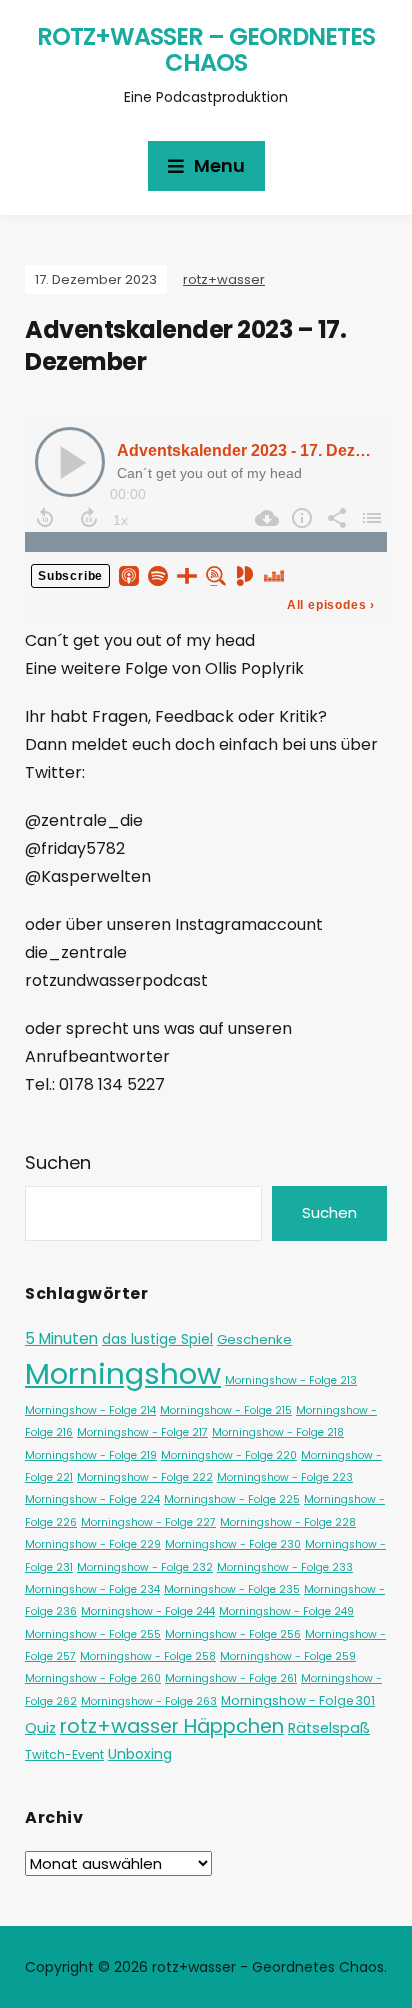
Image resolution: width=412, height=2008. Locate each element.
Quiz (40, 1728)
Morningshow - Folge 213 (291, 1380)
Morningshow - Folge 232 (145, 1567)
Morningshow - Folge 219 (91, 1455)
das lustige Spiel (157, 1339)
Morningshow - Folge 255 (93, 1634)
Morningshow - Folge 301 (298, 1700)
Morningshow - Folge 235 (232, 1589)
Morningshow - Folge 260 (93, 1678)
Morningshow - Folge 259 (288, 1656)
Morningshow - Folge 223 (285, 1477)
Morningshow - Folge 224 (92, 1499)
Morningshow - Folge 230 (233, 1544)
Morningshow (123, 1373)
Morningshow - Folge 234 (92, 1589)
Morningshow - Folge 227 (148, 1522)
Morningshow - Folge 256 (233, 1634)
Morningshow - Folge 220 (229, 1455)
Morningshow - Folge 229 (93, 1544)
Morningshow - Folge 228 (288, 1522)
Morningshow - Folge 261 (231, 1678)
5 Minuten (61, 1338)
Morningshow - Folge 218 (278, 1432)
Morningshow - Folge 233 (285, 1567)
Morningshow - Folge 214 (90, 1410)
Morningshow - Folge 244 (148, 1611)
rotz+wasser (224, 279)
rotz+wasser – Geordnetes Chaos (206, 49)
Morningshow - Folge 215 (226, 1410)
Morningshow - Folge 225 (232, 1499)
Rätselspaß (329, 1728)
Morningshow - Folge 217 (142, 1432)
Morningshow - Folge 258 (148, 1656)
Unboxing (140, 1754)
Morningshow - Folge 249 (286, 1611)
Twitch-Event (64, 1754)
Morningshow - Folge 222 (145, 1477)
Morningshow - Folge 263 (149, 1701)
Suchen (58, 1162)
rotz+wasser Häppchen (172, 1726)
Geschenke (254, 1339)
